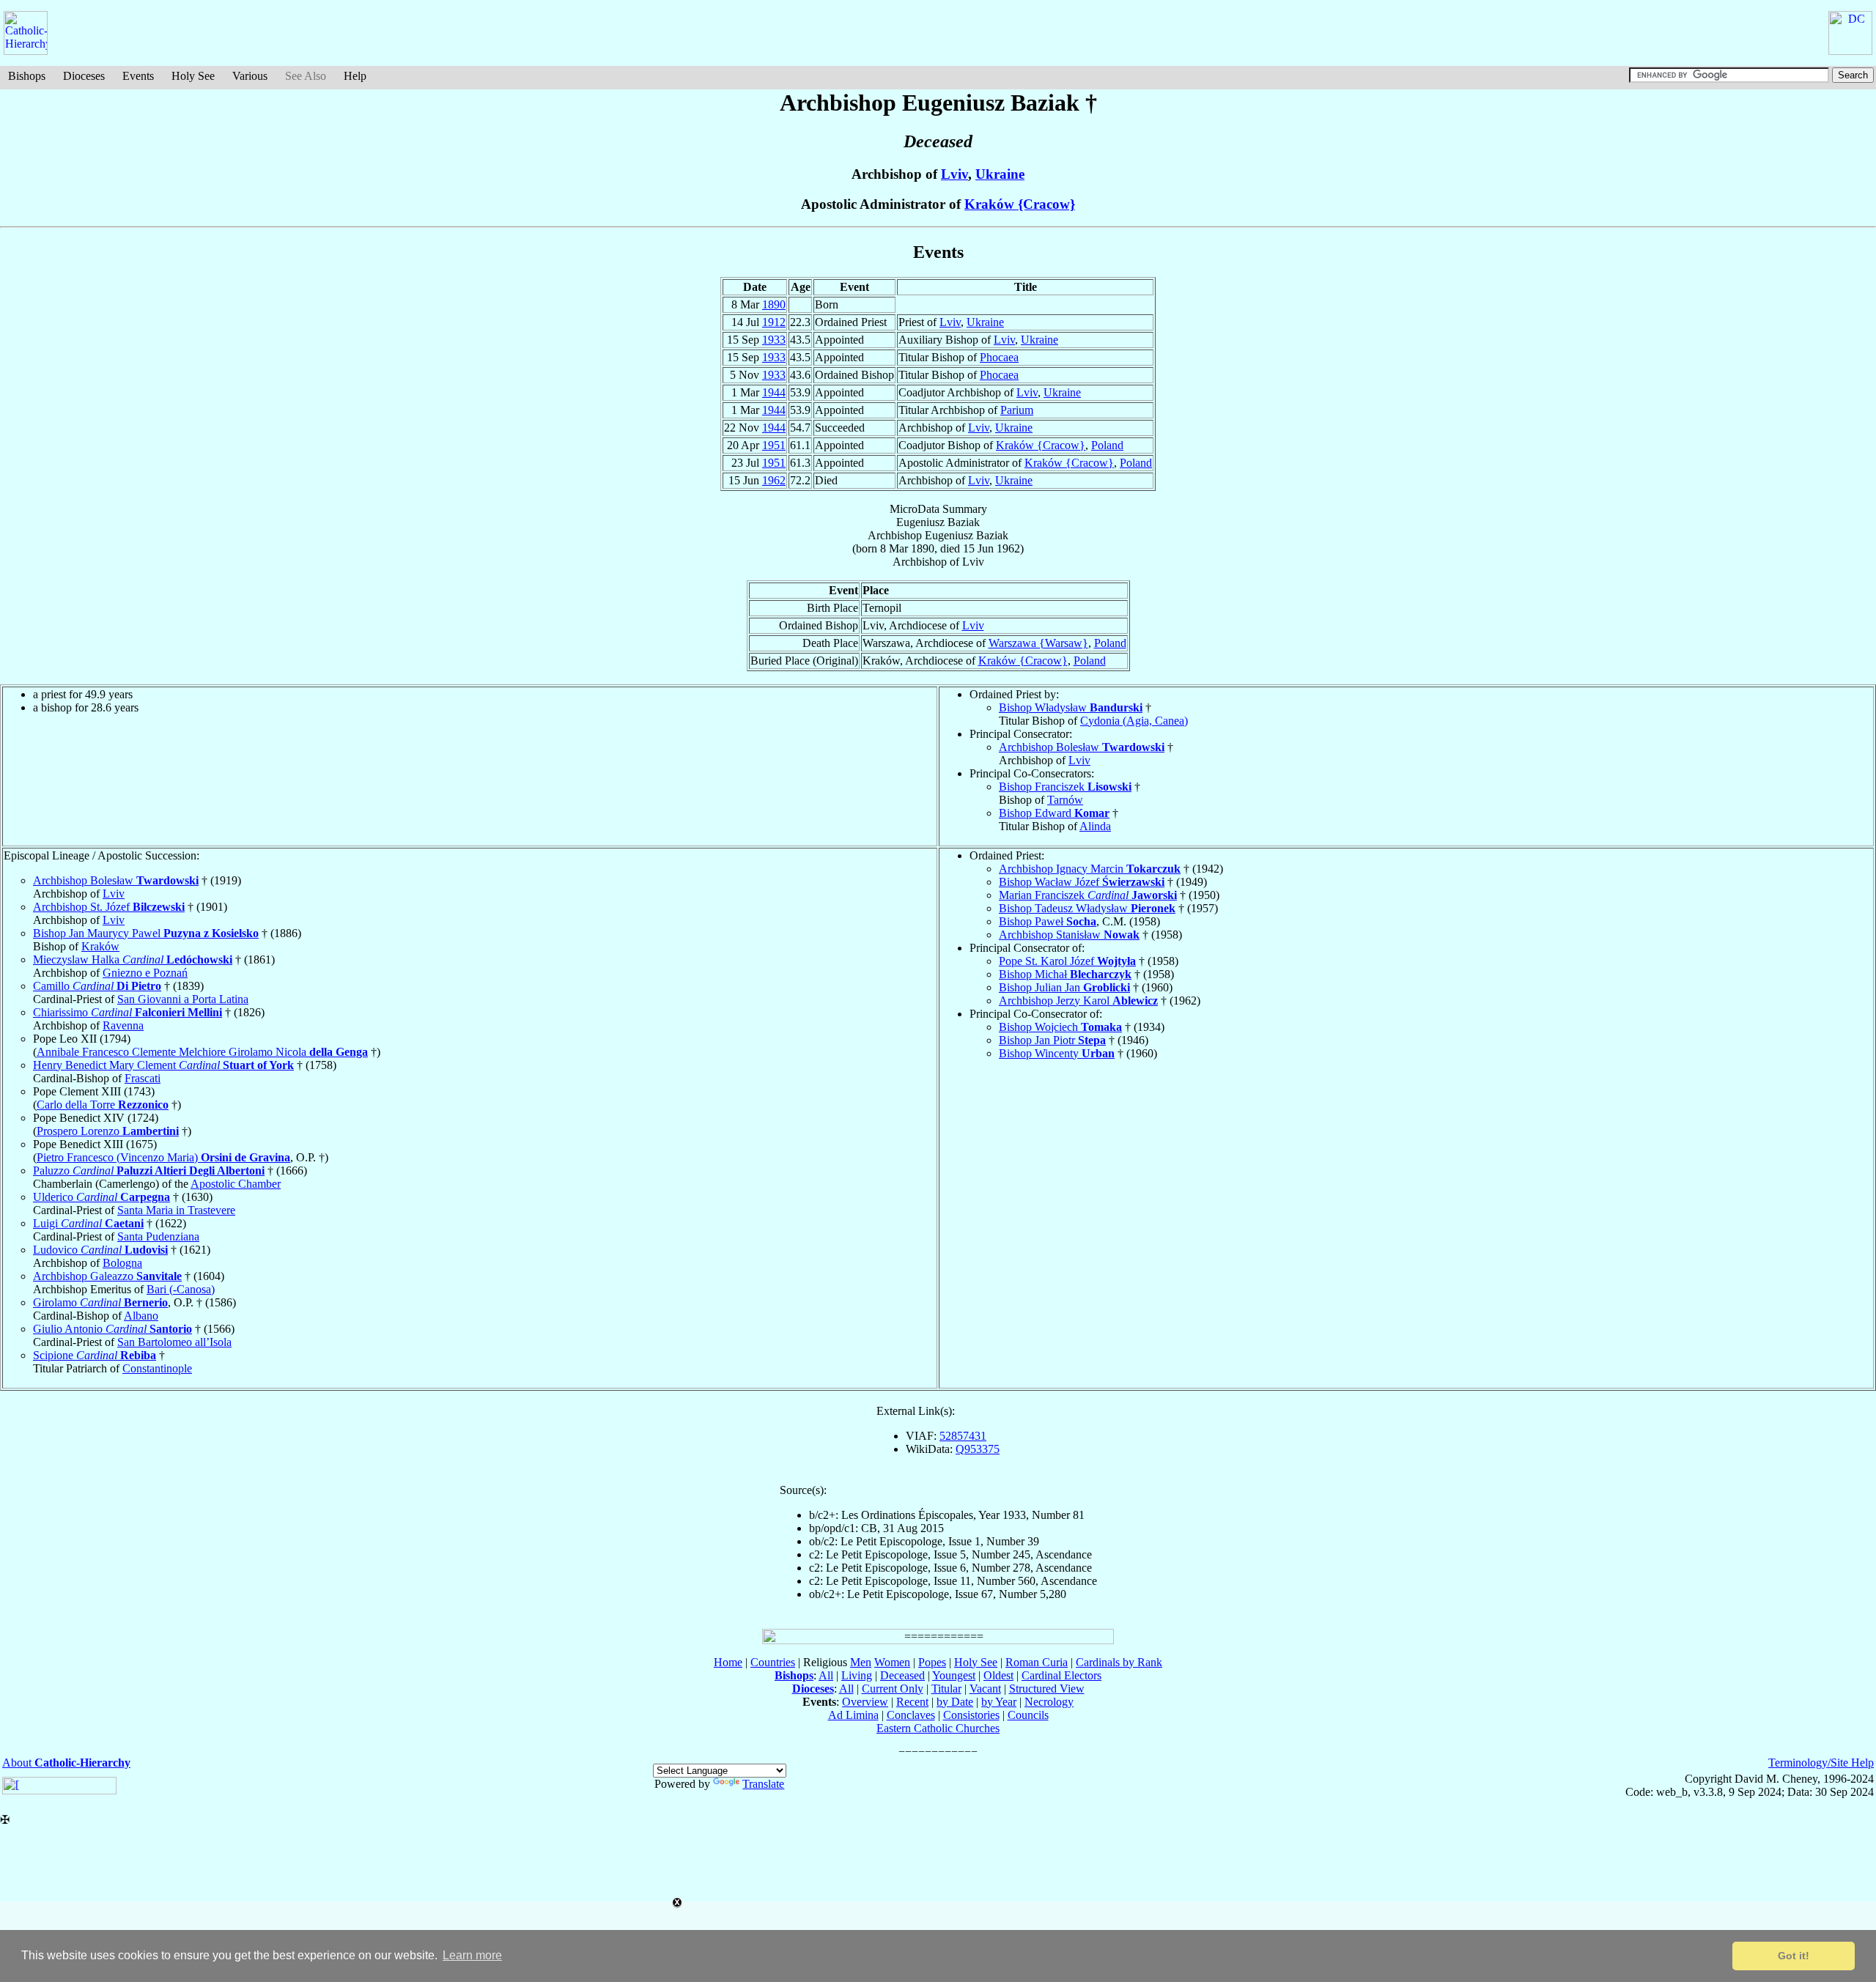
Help (355, 76)
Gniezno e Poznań (145, 973)
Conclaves (911, 1715)
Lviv (954, 174)
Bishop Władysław (1071, 707)
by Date (955, 1702)
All (826, 1675)
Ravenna (123, 1025)
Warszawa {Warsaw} (1038, 643)
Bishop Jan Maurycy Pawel (146, 933)
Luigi (88, 1223)
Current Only (893, 1689)
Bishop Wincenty (1057, 1053)
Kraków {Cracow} (1020, 204)
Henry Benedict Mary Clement (163, 1065)
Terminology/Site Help (1821, 1763)
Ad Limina (853, 1715)
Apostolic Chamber (236, 1184)
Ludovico (100, 1250)
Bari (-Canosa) (181, 1289)
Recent (912, 1702)
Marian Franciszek (1088, 895)
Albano (141, 1316)
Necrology (1049, 1702)
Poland (1107, 445)
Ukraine (1000, 174)
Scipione (95, 1355)
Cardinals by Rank (1119, 1662)
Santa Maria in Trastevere (176, 1210)
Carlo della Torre (103, 1105)
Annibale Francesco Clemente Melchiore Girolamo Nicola (202, 1052)
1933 (774, 340)
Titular (946, 1689)
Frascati (143, 1078)
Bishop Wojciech (1060, 1027)
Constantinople (157, 1368)
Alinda (1095, 826)
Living (857, 1675)
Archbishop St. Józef (109, 907)
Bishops (27, 76)
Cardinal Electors (1061, 1675)
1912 (774, 322)
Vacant (985, 1689)
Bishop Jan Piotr (1052, 1040)
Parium (1017, 410)
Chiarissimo (128, 1012)
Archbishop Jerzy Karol (1078, 1001)
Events (138, 76)
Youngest (954, 1675)
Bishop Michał (1065, 974)
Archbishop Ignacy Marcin (1090, 869)
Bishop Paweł (1048, 921)
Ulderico (101, 1197)
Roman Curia (1037, 1662)
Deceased (902, 1675)
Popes (932, 1662)
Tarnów (1065, 800)
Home (728, 1662)
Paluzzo (149, 1171)
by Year (999, 1702)
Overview (865, 1702)
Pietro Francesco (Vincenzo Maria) (163, 1157)
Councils (1028, 1715)
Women (892, 1662)
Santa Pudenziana (158, 1236)
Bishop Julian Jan (1064, 987)
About (66, 1763)
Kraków (100, 946)
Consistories (971, 1715)
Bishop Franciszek (1065, 787)
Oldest (998, 1675)
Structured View (1047, 1689)
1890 (774, 304)
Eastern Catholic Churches (938, 1728)
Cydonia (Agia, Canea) (1134, 721)
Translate (763, 1784)
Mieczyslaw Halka (133, 959)
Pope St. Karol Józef (1067, 961)
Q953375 (978, 1449)
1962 (774, 480)
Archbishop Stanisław (1069, 935)
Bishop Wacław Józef (1082, 882)
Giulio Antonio (112, 1329)
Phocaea (999, 357)
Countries (773, 1662)
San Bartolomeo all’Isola (174, 1342)
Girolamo (100, 1302)
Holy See (193, 76)
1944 (774, 392)
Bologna (122, 1263)
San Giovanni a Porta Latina (183, 999)
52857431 (963, 1436)
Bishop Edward (1054, 813)
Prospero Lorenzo (108, 1131)
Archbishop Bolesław (1082, 747)
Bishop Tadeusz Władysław (1087, 908)
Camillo (97, 986)
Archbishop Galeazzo (107, 1276)
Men (861, 1662)
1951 (774, 445)
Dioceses (84, 76)
